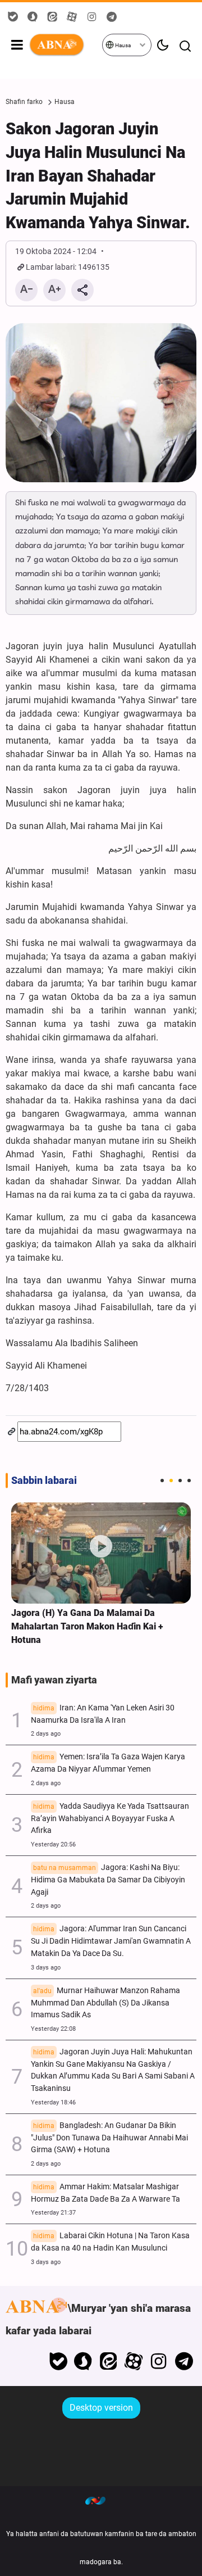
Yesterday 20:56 (53, 1844)
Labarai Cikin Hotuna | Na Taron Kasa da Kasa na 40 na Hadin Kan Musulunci (110, 2242)
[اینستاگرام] (159, 2361)
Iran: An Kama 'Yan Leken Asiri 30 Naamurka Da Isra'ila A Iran (103, 1714)
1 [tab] (162, 1481)
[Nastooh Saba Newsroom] (101, 2500)
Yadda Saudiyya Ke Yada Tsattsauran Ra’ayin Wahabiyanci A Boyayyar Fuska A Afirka (110, 1819)
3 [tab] (180, 1481)
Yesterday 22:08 (53, 2029)
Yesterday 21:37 (53, 2213)
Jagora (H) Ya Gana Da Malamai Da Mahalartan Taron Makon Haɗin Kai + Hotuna (87, 1626)
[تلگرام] (184, 2361)
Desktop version (101, 2408)
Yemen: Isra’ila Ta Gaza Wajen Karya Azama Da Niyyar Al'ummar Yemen (108, 1763)
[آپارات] (134, 2361)
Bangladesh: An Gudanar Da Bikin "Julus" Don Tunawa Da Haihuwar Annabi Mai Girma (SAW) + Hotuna (109, 2138)
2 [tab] (171, 1481)
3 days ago (46, 1968)
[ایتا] (109, 2361)
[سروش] (83, 2361)
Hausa (122, 45)
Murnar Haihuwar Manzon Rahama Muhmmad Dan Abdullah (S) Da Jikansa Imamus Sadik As (105, 2003)
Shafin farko (24, 102)
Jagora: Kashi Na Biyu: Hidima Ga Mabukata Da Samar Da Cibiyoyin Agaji (108, 1880)
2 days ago (46, 1734)
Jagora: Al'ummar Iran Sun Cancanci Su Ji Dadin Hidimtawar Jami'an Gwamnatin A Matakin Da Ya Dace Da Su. (111, 1941)
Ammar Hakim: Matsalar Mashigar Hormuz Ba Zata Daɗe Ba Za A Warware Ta (105, 2193)
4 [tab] (189, 1481)
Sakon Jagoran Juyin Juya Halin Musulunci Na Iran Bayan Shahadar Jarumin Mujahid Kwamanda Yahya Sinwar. (98, 176)
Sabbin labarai (44, 1481)
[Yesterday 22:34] (101, 1553)
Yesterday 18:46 (53, 2102)
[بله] (58, 2361)
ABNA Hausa (65, 45)
